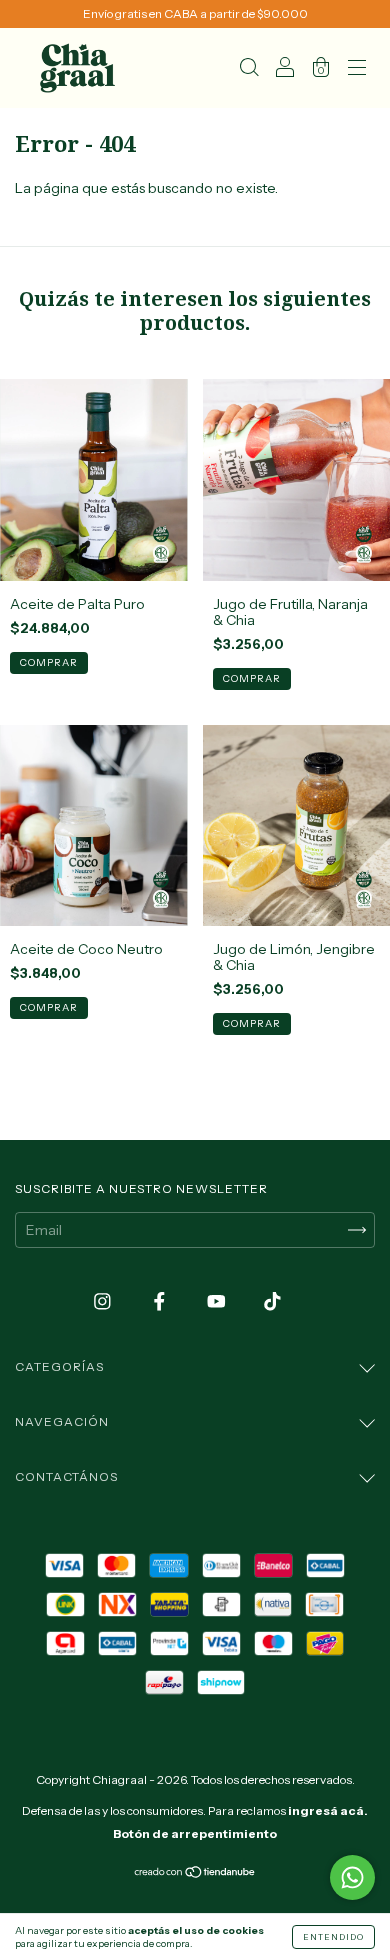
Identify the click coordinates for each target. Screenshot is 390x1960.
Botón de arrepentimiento (195, 1833)
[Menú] (357, 70)
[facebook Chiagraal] (161, 1302)
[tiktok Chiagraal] (272, 1302)
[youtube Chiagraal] (218, 1302)
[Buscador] (249, 70)
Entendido (333, 1937)
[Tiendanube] (195, 1874)
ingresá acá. (328, 1810)
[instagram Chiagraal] (104, 1302)
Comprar (49, 662)
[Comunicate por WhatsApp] (352, 1877)
